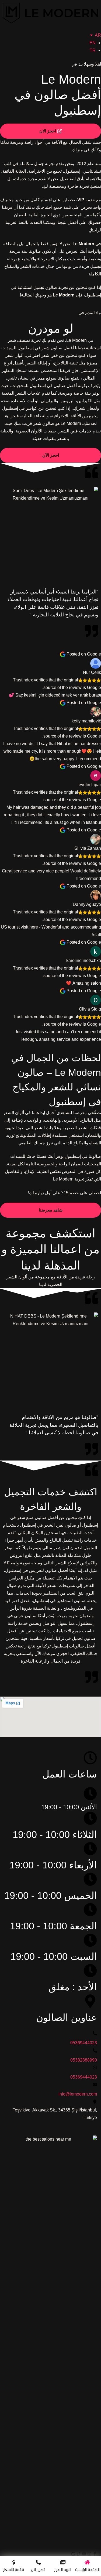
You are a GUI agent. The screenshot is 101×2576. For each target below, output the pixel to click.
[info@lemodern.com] (95, 2084)
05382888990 (84, 2060)
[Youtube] (84, 2554)
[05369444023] (95, 2033)
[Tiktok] (79, 2554)
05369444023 (84, 2043)
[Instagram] (89, 2554)
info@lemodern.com (78, 2094)
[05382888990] (95, 2050)
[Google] (73, 2554)
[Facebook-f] (95, 2554)
